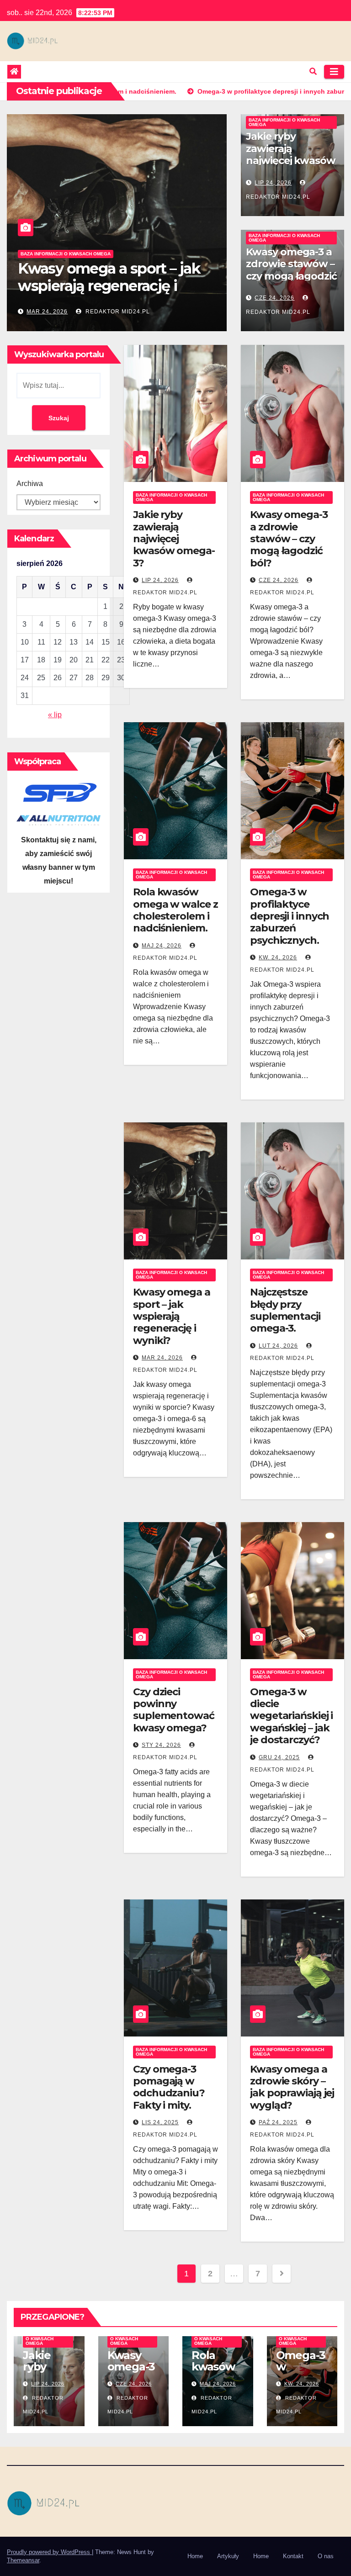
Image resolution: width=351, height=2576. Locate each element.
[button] (313, 71)
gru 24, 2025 (279, 1757)
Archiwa (30, 484)
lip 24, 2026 (45, 312)
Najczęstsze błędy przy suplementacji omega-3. (285, 1310)
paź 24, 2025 (278, 2122)
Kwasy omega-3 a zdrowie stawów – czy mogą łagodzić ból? (291, 270)
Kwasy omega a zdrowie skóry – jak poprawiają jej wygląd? (292, 2087)
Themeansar (23, 2560)
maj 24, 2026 (162, 946)
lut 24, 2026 (278, 1346)
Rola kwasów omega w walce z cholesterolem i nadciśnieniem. (175, 910)
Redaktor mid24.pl (113, 312)
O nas (326, 2556)
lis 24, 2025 (160, 2122)
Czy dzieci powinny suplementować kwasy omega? (174, 1710)
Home (195, 2556)
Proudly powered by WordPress (49, 2552)
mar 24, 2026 (162, 1358)
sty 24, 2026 (161, 1745)
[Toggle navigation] (334, 72)
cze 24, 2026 (274, 298)
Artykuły (228, 2556)
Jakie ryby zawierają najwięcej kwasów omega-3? (110, 286)
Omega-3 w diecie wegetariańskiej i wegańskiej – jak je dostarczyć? (291, 1716)
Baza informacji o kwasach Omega (66, 254)
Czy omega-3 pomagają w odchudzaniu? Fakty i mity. (169, 2087)
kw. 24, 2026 (278, 957)
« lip (55, 715)
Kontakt (293, 2556)
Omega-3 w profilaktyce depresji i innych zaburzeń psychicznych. (290, 916)
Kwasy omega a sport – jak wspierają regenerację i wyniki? (172, 1316)
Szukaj (59, 418)
